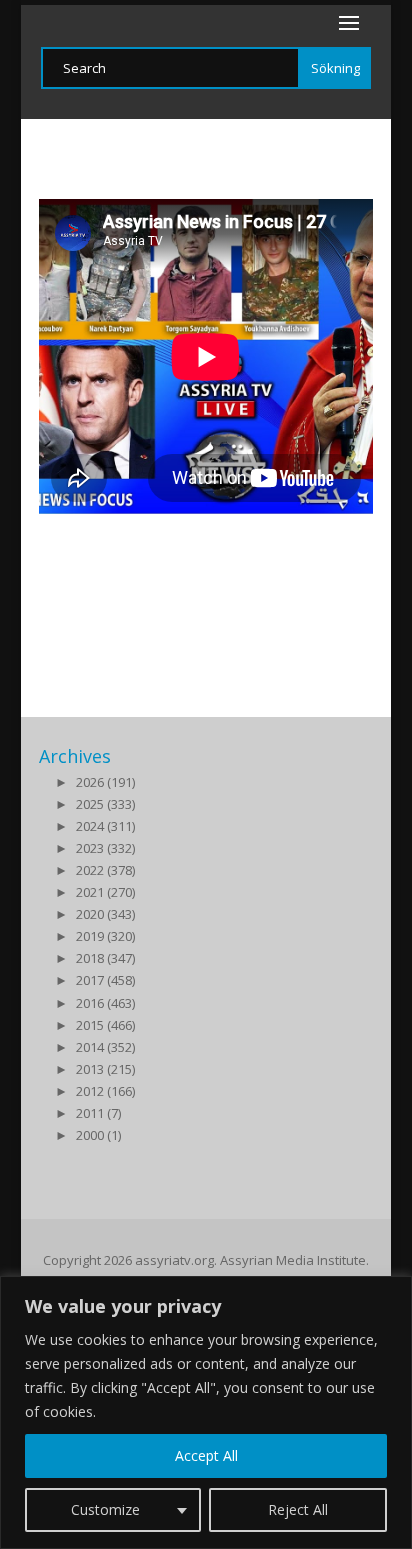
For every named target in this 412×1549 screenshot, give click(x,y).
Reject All (298, 1509)
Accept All (206, 1455)
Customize (105, 1509)
